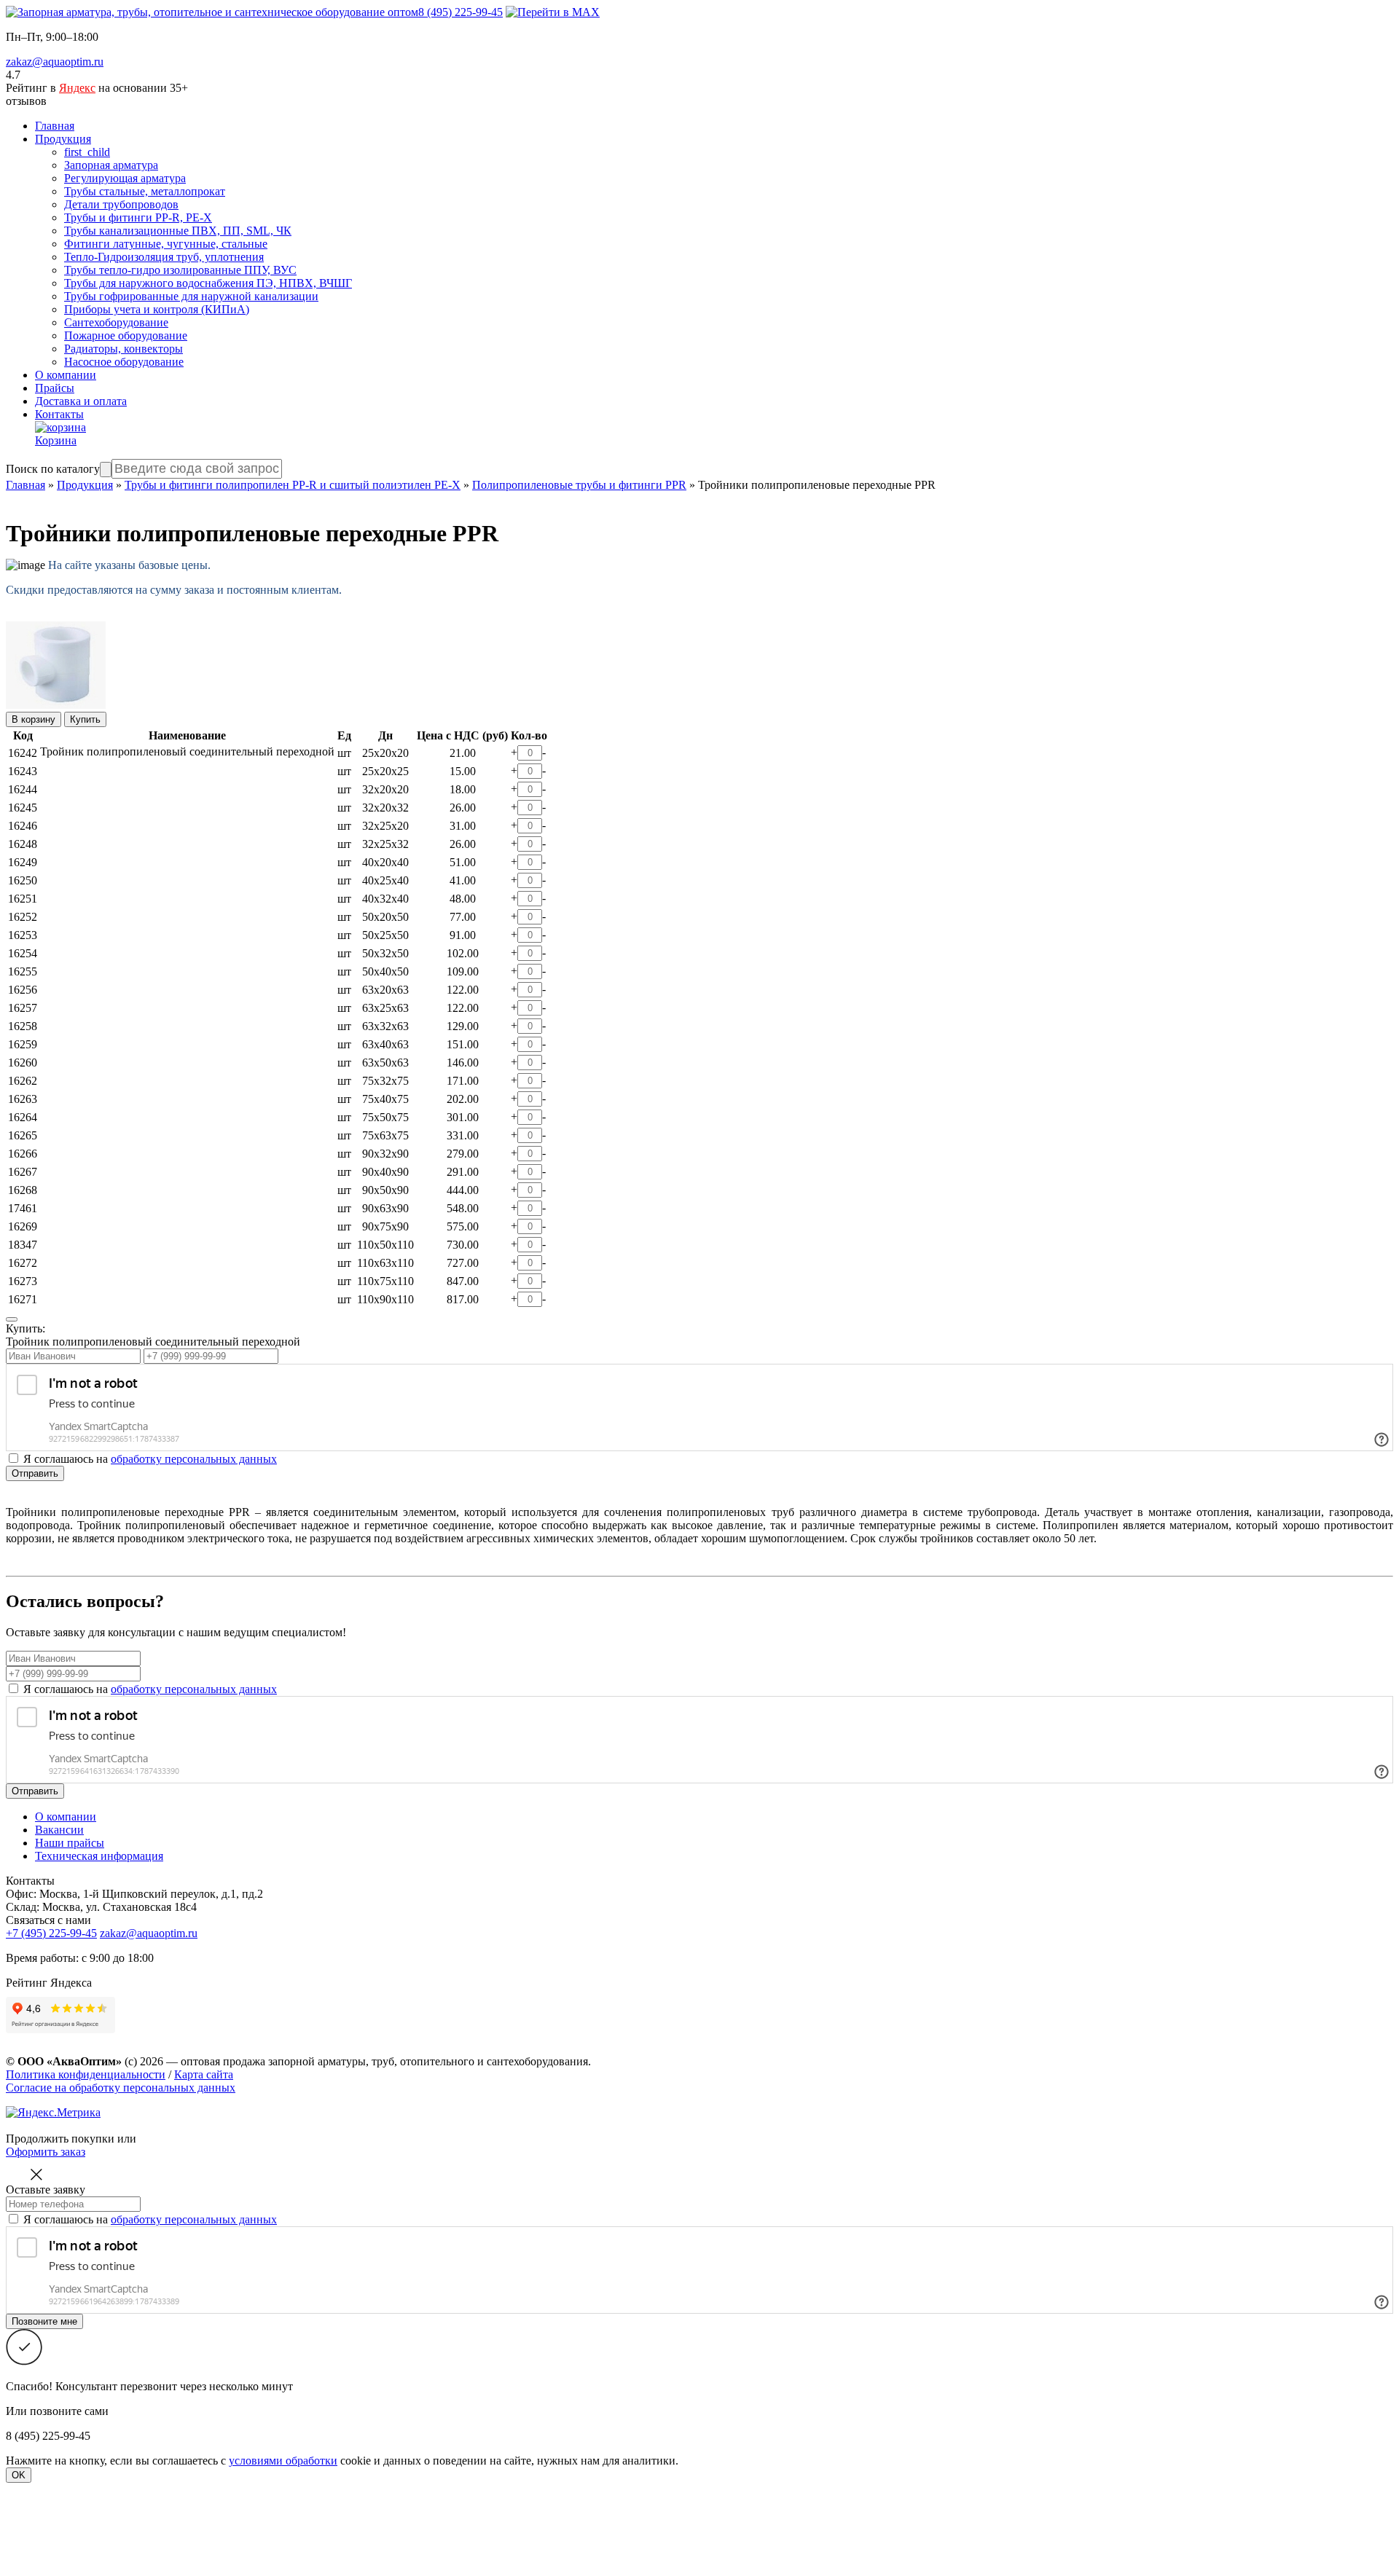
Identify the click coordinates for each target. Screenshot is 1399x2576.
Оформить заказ (46, 2152)
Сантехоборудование (116, 322)
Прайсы (55, 388)
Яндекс (77, 88)
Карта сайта (204, 2074)
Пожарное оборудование (126, 335)
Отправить (35, 1473)
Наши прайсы (70, 1843)
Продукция (63, 139)
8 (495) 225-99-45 (461, 12)
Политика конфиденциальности (86, 2074)
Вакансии (59, 1830)
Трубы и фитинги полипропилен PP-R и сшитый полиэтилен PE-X (293, 485)
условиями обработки (283, 2461)
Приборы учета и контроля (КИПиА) (157, 309)
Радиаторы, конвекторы (124, 349)
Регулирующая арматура (125, 178)
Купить (85, 719)
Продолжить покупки (60, 2139)
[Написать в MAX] (553, 12)
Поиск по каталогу (53, 469)
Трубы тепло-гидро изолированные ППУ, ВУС (180, 270)
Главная (55, 126)
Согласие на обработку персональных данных (121, 2088)
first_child (87, 152)
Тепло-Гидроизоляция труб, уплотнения (164, 257)
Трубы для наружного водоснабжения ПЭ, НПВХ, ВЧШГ (208, 283)
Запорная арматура (111, 165)
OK (19, 2475)
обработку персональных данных (194, 1459)
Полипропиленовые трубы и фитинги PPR (579, 485)
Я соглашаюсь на (150, 1689)
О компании (66, 375)
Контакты (59, 414)
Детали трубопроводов (121, 204)
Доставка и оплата (81, 401)
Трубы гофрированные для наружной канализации (191, 296)
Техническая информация (99, 1856)
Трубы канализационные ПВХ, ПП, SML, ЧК (178, 231)
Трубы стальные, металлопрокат (145, 191)
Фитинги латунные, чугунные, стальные (166, 244)
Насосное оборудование (124, 362)
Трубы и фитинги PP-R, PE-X (138, 217)
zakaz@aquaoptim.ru (55, 62)
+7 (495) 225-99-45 (51, 1933)
